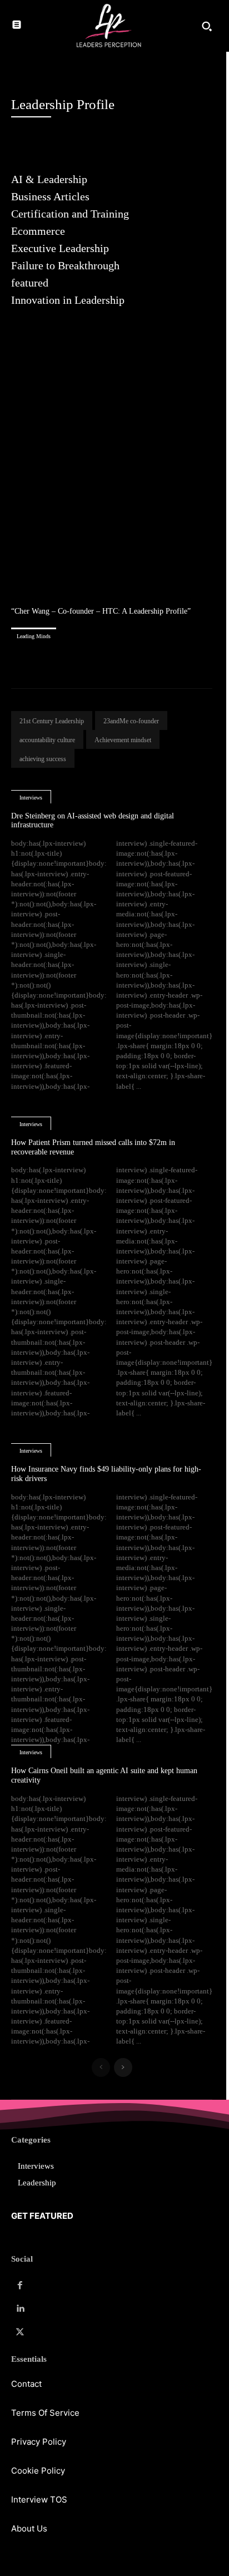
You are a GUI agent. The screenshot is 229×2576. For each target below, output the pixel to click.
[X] (20, 2332)
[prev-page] (101, 2067)
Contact (26, 2384)
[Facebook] (20, 2286)
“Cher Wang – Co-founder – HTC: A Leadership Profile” (101, 611)
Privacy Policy (39, 2442)
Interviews (31, 798)
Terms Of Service (45, 2413)
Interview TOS (39, 2499)
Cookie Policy (38, 2471)
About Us (29, 2528)
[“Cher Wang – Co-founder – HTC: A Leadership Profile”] (112, 475)
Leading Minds (34, 636)
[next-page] (123, 2067)
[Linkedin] (20, 2309)
